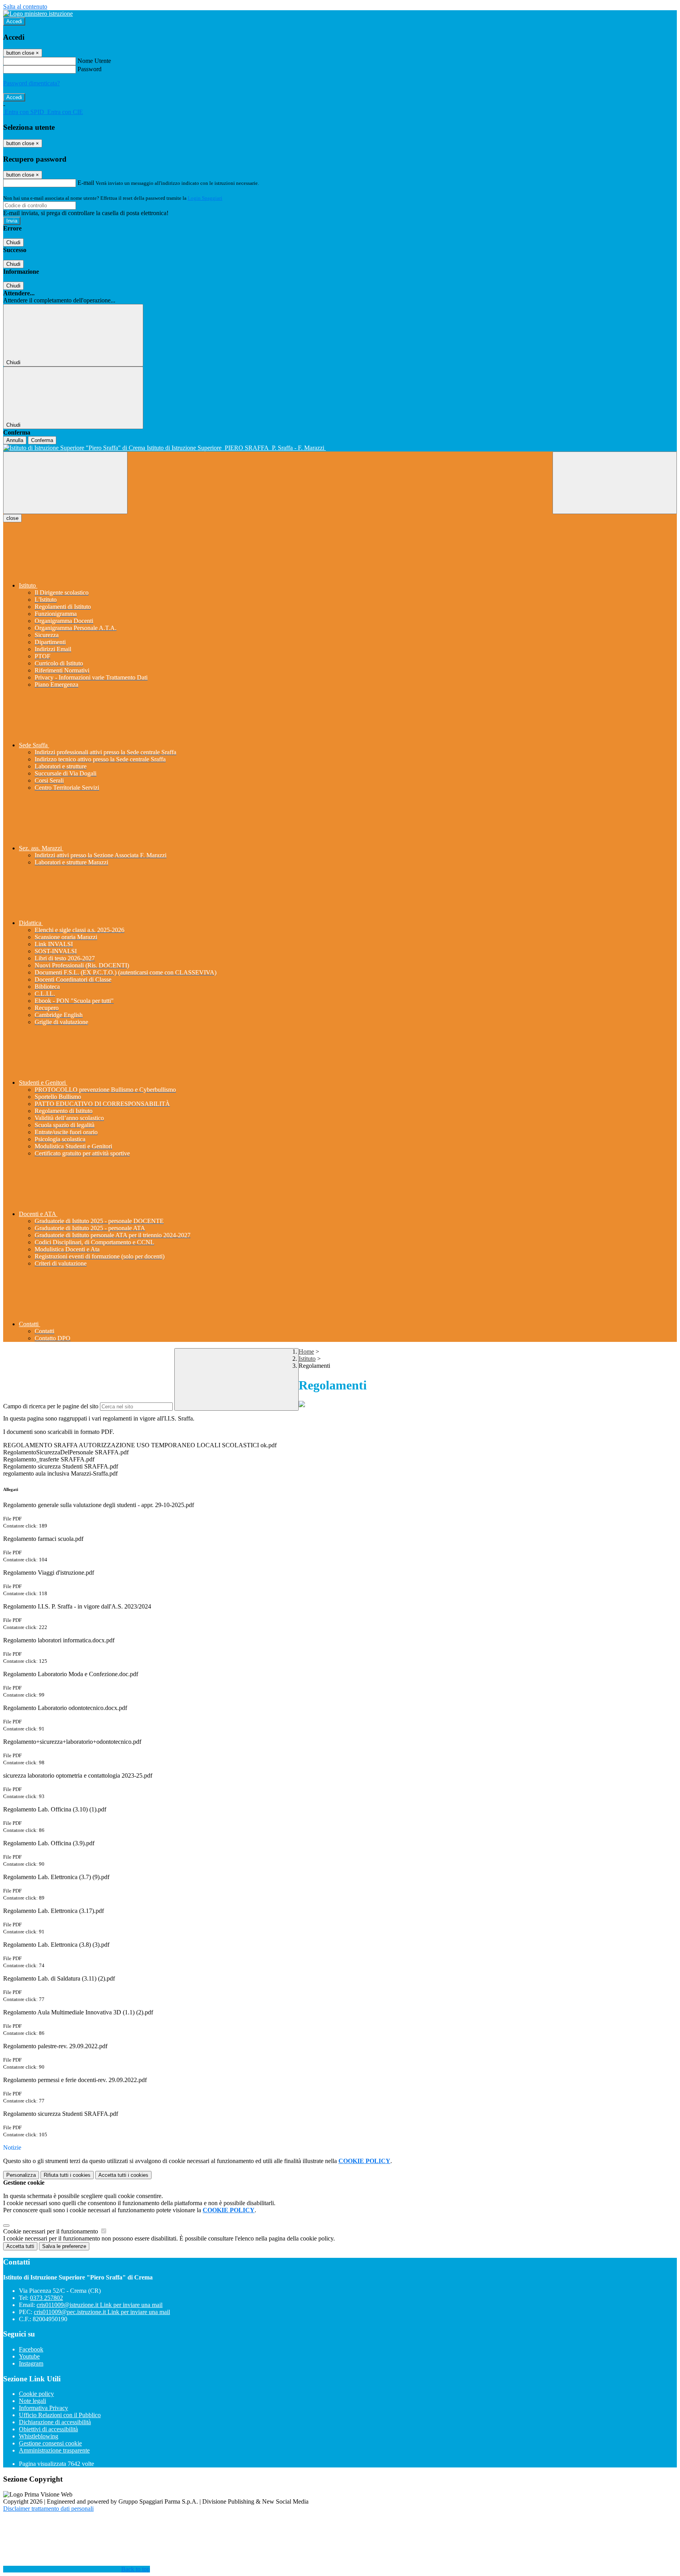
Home (306, 1352)
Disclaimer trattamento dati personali (48, 2509)
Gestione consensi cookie (50, 2443)
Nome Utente (94, 61)
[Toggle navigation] (65, 483)
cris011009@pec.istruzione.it (102, 2312)
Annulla (15, 440)
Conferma (42, 440)
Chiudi (13, 242)
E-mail (86, 183)
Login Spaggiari (205, 198)
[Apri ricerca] (615, 483)
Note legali (32, 2401)
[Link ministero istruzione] (38, 14)
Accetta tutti (123, 2175)
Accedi (14, 21)
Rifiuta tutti (67, 2175)
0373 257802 (46, 2298)
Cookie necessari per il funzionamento (51, 2231)
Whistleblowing (39, 2436)
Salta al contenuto (25, 6)
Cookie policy (36, 2394)
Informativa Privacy (43, 2408)
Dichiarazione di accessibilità (55, 2422)
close (12, 518)
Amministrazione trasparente (54, 2450)
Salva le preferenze (64, 2246)
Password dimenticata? (31, 83)
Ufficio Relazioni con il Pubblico (60, 2415)
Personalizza (21, 2175)
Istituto (307, 1359)
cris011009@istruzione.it (100, 2305)
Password (90, 69)
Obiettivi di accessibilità (48, 2429)
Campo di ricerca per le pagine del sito (51, 1406)
